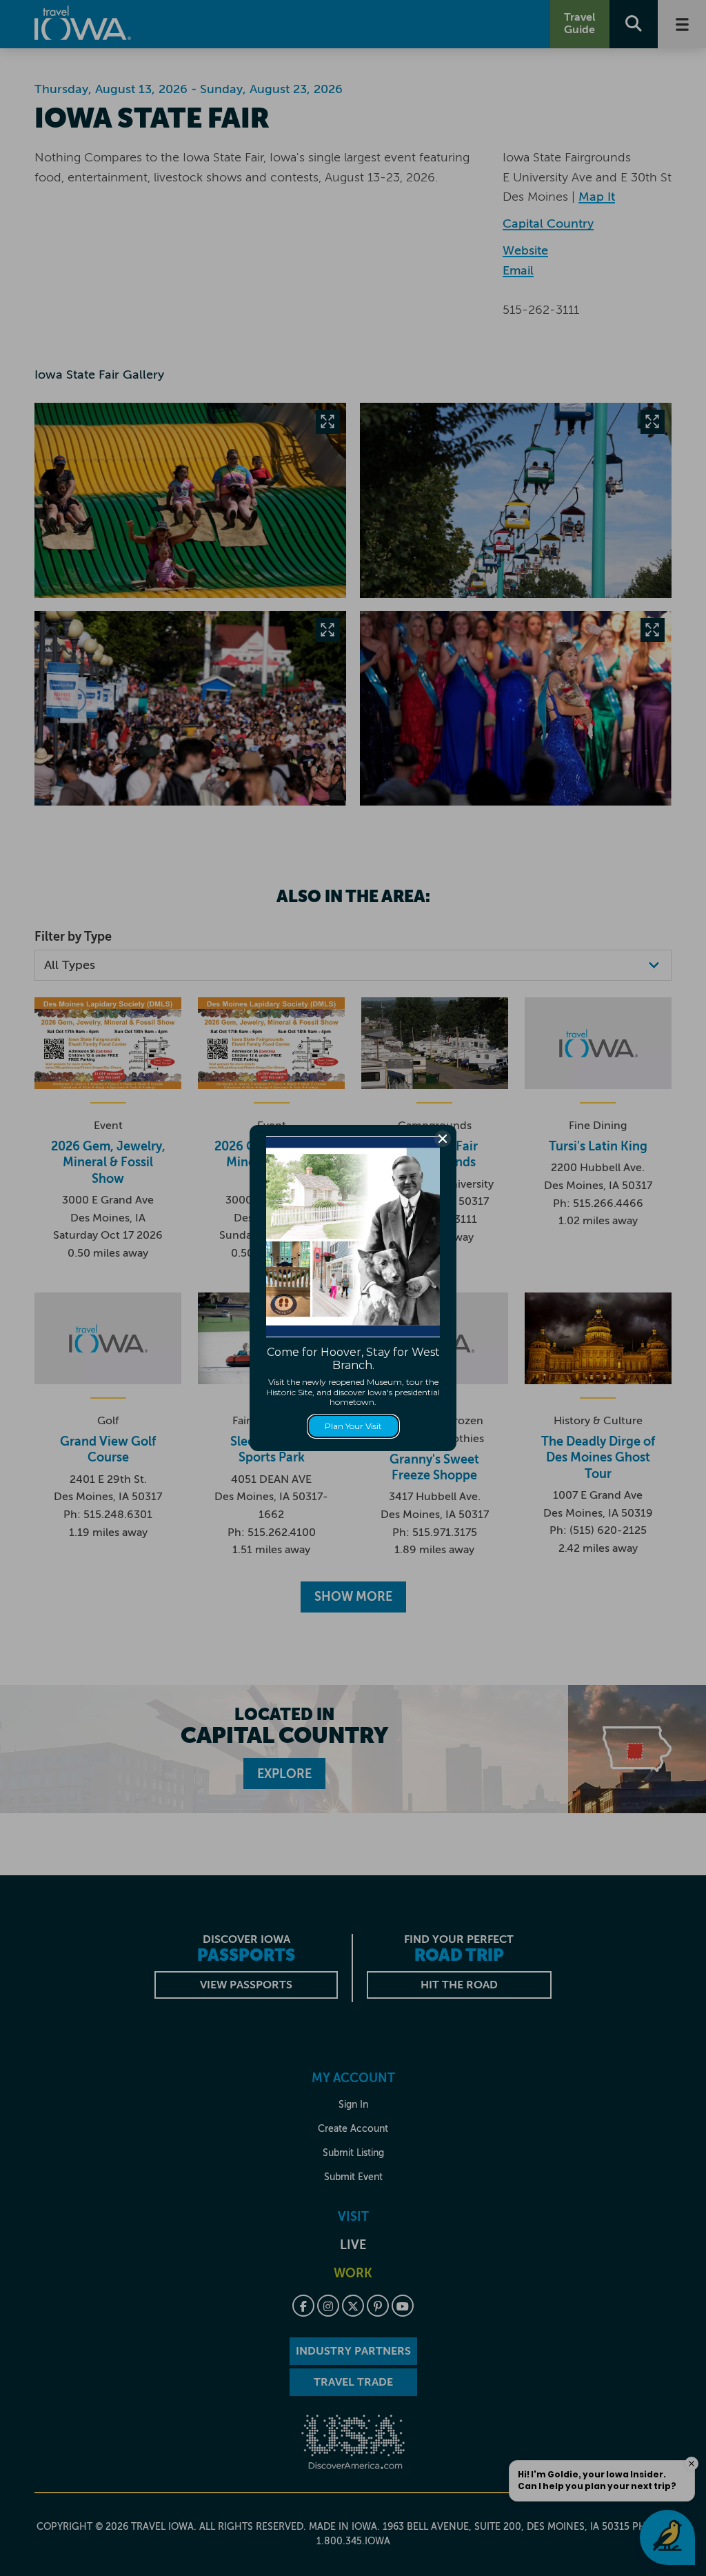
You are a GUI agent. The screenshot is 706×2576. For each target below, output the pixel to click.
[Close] (443, 1139)
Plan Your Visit (353, 1426)
